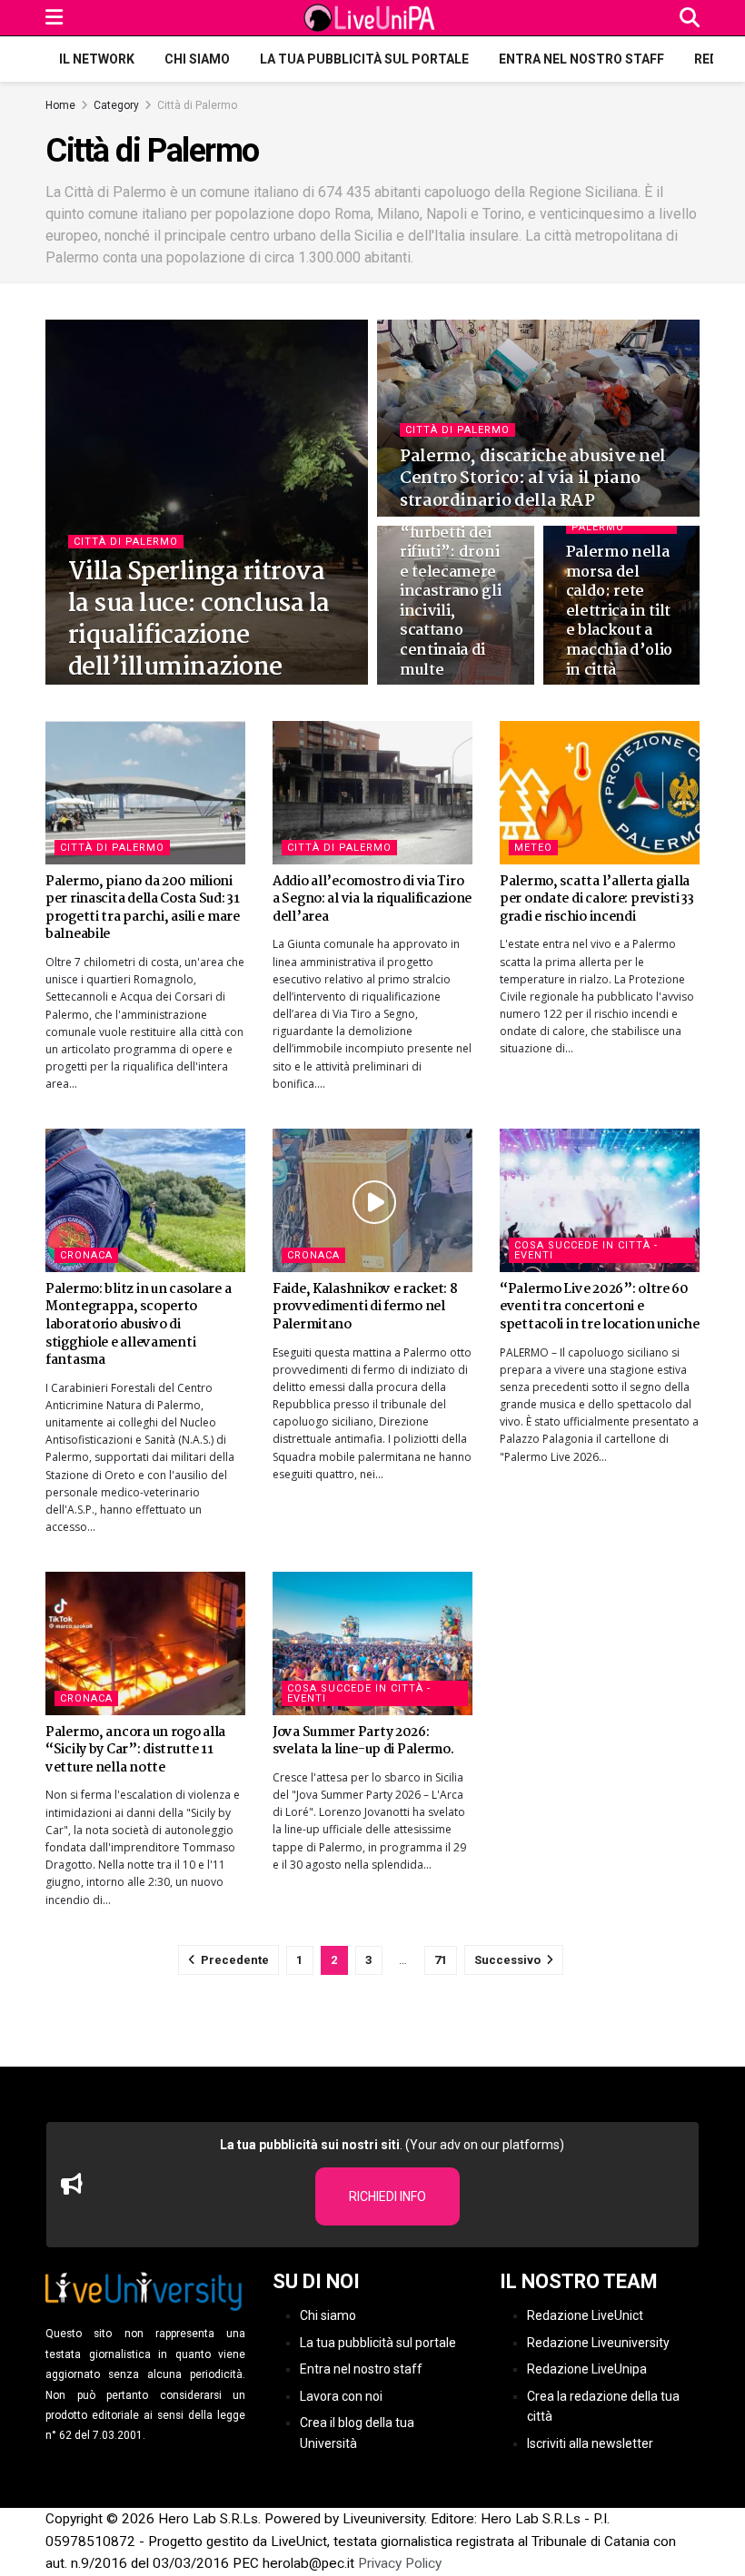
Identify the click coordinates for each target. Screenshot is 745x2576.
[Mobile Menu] (54, 18)
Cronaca (86, 1255)
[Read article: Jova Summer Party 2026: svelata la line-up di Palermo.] (372, 1643)
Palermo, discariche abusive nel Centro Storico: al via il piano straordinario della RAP (533, 479)
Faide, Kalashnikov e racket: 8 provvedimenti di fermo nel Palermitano (365, 1307)
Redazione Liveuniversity (598, 2343)
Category (116, 105)
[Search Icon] (690, 18)
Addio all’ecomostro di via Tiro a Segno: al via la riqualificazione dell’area (372, 899)
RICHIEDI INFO (387, 2196)
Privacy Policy (400, 2563)
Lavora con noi (341, 2396)
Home (60, 105)
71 (441, 1960)
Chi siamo (197, 59)
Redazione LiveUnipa (587, 2369)
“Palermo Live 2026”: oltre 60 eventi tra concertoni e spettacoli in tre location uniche (600, 1307)
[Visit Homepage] (372, 18)
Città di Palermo (197, 105)
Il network (97, 59)
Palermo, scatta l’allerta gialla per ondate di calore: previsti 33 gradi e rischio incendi (597, 899)
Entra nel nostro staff (581, 59)
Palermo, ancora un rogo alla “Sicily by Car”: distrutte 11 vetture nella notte (135, 1750)
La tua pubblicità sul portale (364, 59)
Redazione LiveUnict (585, 2315)
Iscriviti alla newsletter (590, 2443)
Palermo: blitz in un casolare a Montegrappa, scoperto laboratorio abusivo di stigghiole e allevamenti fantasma (138, 1325)
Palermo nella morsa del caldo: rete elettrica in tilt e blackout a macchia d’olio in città (620, 612)
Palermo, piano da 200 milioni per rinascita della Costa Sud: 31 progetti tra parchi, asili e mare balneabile (143, 908)
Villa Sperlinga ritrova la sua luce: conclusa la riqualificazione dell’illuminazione (199, 621)
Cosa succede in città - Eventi (586, 1250)
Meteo (533, 848)
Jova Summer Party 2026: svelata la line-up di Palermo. (363, 1742)
